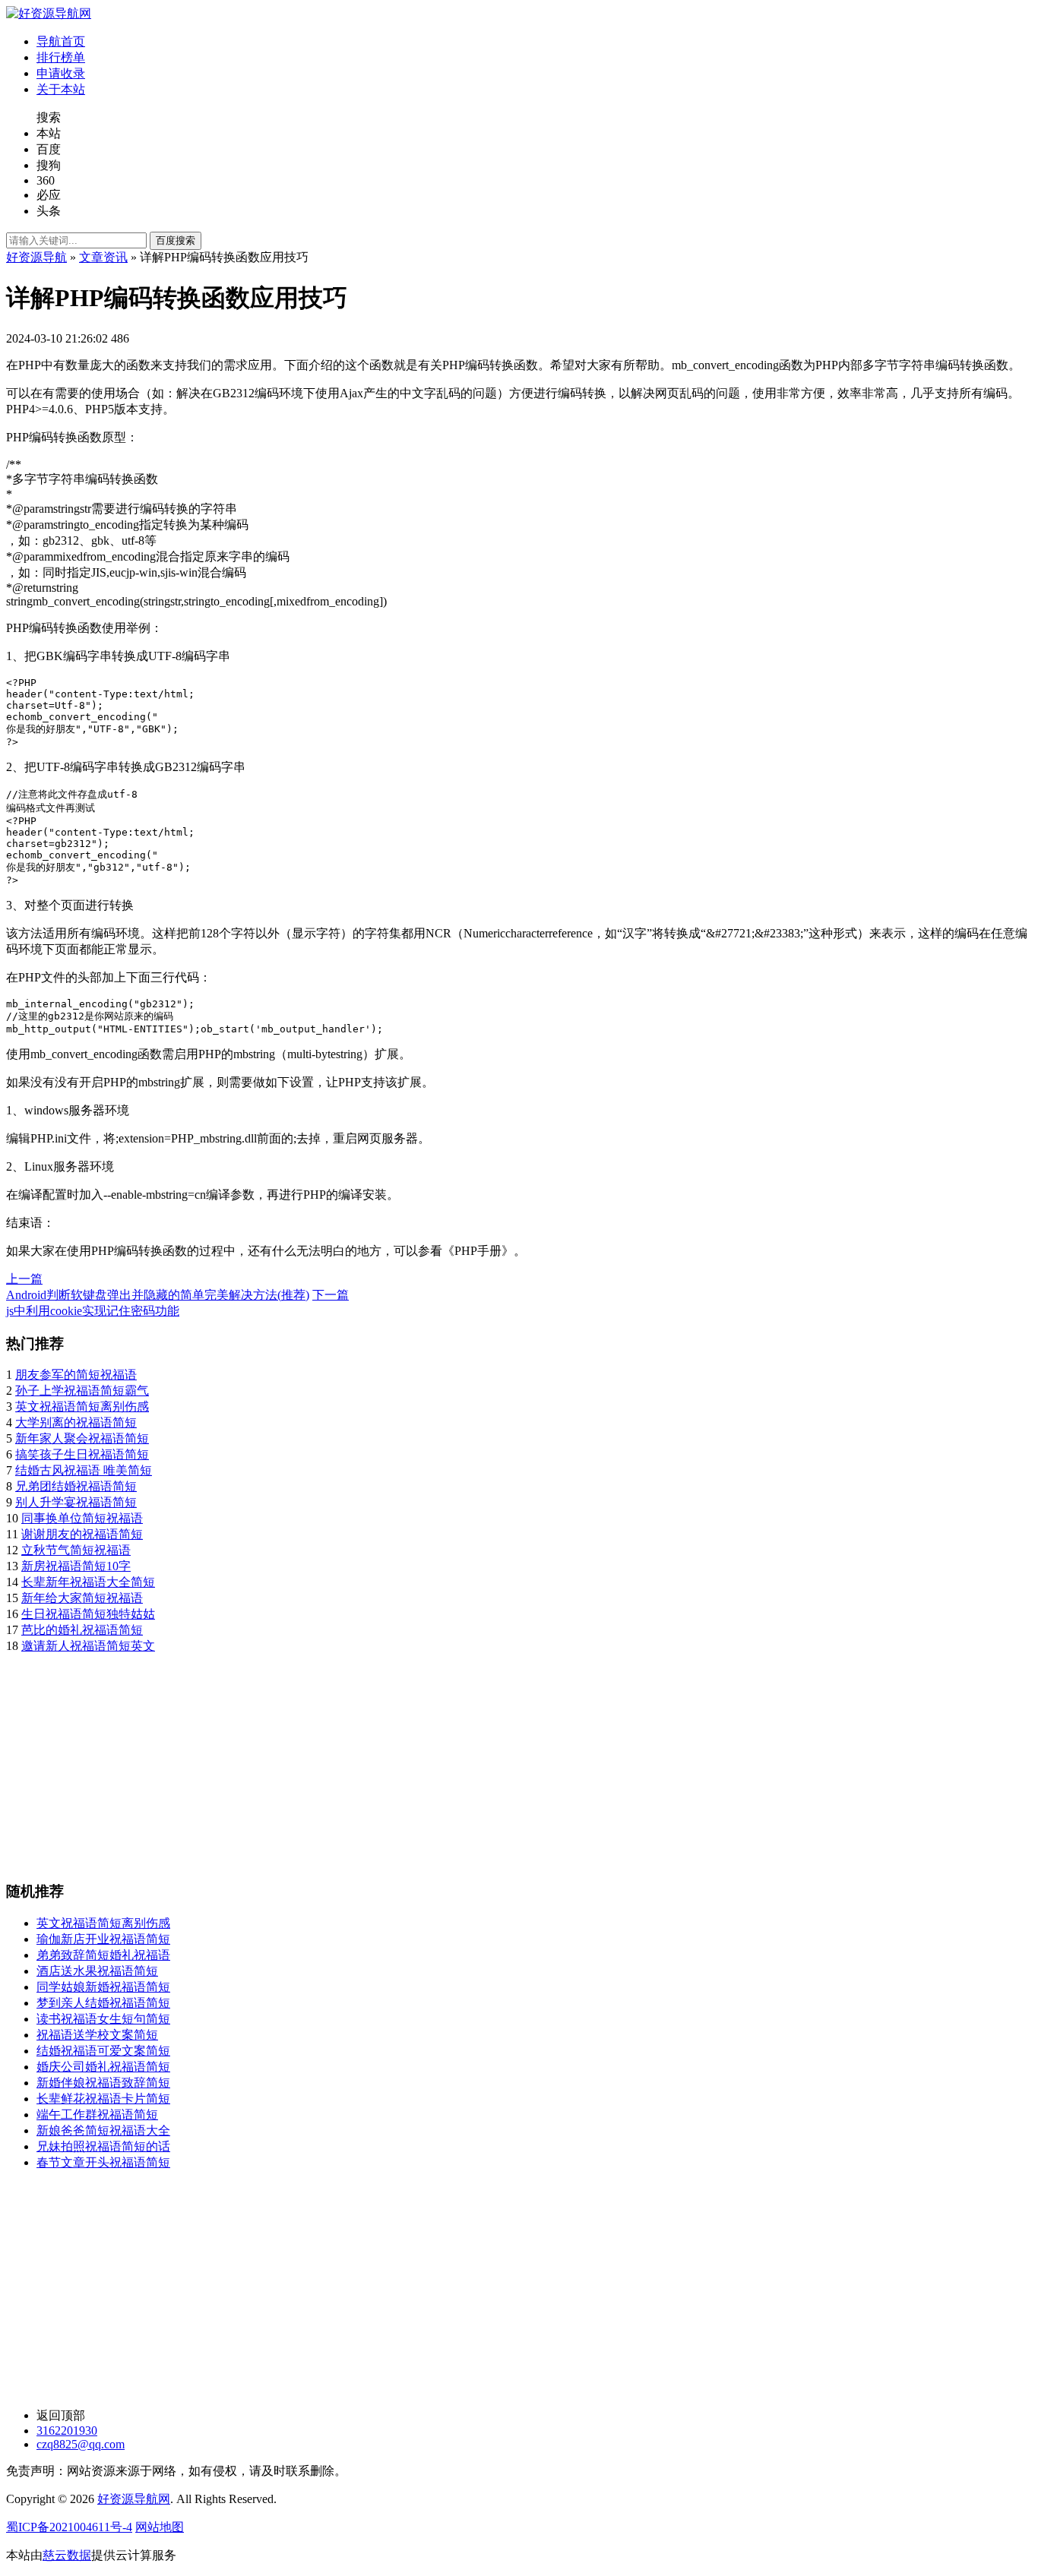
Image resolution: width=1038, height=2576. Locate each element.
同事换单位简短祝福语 (82, 1518)
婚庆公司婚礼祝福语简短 (103, 2067)
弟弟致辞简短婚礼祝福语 (103, 1955)
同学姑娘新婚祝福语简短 (103, 1987)
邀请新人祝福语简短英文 (88, 1646)
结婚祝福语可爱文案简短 (103, 2051)
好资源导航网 (134, 2499)
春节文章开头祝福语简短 (103, 2162)
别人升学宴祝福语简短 (76, 1502)
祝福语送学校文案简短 (97, 2035)
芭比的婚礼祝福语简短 (82, 1630)
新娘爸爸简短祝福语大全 (103, 2130)
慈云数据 (67, 2555)
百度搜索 (176, 240)
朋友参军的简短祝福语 (76, 1375)
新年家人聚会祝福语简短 (82, 1438)
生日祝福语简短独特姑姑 (88, 1614)
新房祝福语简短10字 (76, 1566)
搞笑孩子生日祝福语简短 (82, 1454)
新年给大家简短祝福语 (82, 1598)
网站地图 (160, 2527)
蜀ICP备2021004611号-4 (69, 2527)
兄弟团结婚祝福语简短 (76, 1486)
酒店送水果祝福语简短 (97, 1971)
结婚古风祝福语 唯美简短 (84, 1470)
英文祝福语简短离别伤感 (82, 1407)
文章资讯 (103, 257)
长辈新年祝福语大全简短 (88, 1582)
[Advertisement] (462, 1761)
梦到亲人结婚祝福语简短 (103, 2003)
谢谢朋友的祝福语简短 (82, 1534)
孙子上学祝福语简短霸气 (82, 1391)
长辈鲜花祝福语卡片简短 (103, 2099)
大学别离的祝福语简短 (76, 1422)
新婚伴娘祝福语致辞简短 (103, 2083)
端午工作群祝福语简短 (97, 2115)
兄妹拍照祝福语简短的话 (103, 2146)
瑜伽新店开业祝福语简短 (103, 1939)
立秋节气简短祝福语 (76, 1550)
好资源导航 (36, 257)
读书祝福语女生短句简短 (103, 2019)
